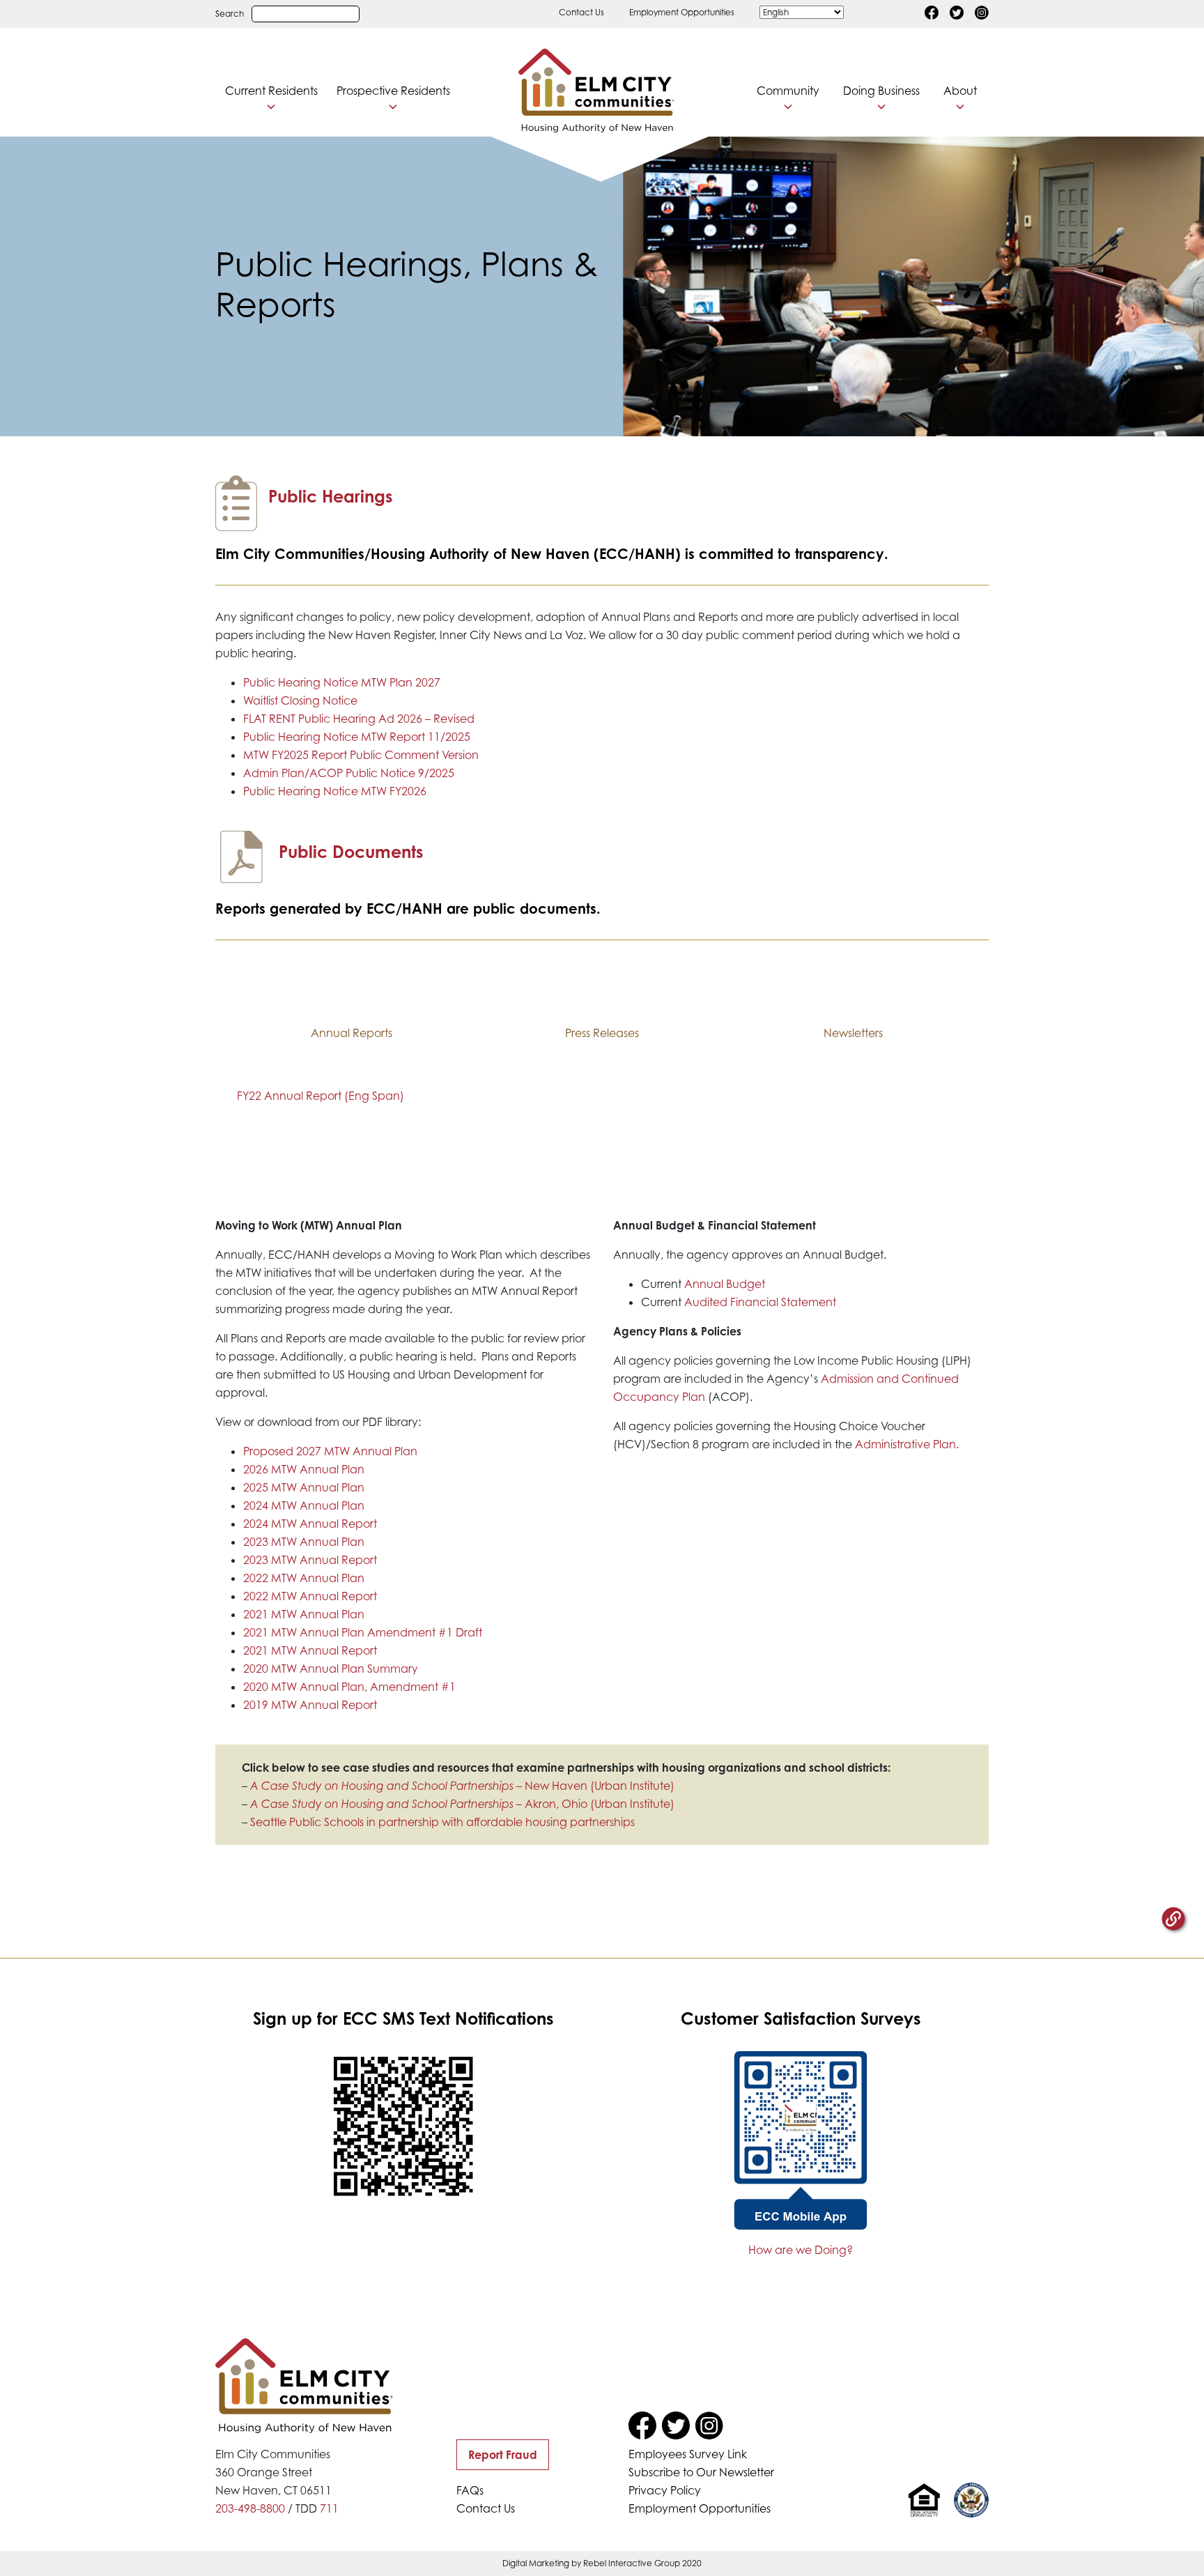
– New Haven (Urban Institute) (462, 1786)
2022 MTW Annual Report (310, 1596)
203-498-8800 (250, 2508)
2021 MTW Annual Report (310, 1650)
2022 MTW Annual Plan (304, 1578)
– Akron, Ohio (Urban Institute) (462, 1804)
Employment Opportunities (682, 12)
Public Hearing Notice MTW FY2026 (335, 791)
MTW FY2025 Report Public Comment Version (361, 755)
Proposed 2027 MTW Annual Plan (330, 1451)
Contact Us (581, 12)
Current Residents (271, 91)
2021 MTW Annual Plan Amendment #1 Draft (363, 1632)
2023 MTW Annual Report (310, 1560)
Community (788, 91)
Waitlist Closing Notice (300, 700)
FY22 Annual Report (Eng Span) (321, 1096)
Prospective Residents (393, 91)
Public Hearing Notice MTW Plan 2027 (342, 682)
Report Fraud (503, 2455)
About (960, 91)
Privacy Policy (665, 2490)
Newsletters (853, 1033)
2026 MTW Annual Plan (304, 1469)
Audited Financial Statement (760, 1302)
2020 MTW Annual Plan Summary (331, 1669)
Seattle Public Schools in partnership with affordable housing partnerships (442, 1822)
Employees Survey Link (688, 2454)
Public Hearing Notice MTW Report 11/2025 (357, 737)
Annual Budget (725, 1284)
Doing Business (881, 91)
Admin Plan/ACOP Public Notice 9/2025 (349, 773)
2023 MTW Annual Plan (304, 1542)
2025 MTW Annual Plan (304, 1487)
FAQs (470, 2490)
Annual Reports (352, 1033)
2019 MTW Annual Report (310, 1705)
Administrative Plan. (908, 1444)
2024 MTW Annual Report (310, 1524)
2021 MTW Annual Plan (304, 1614)
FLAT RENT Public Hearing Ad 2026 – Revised (359, 719)
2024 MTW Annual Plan (304, 1505)
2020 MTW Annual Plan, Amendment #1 (349, 1687)
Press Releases (602, 1033)
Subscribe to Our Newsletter (701, 2472)
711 (329, 2508)
